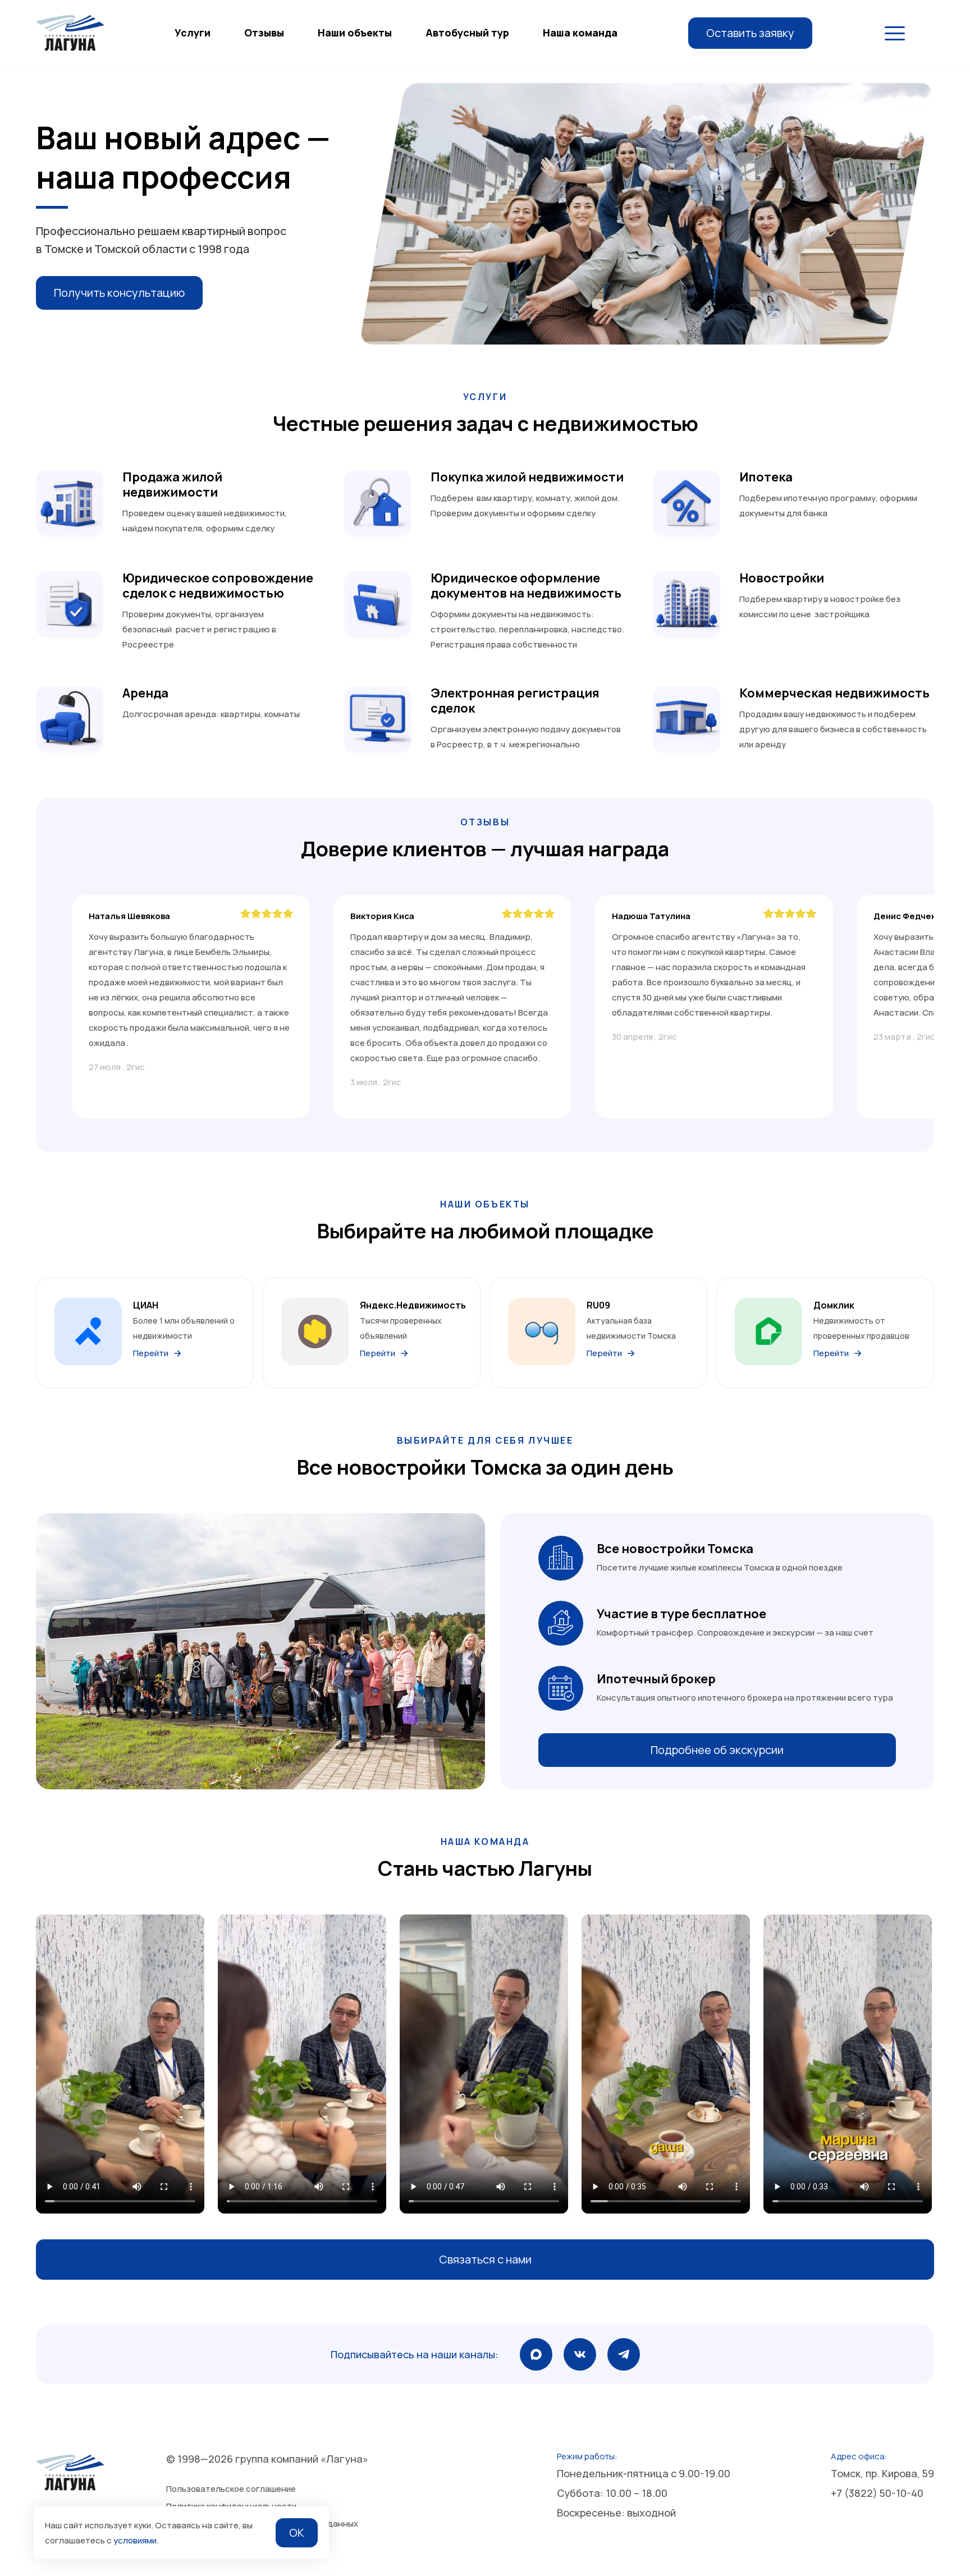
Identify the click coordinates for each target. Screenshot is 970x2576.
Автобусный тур (467, 33)
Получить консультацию (119, 293)
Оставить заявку (750, 33)
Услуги (193, 33)
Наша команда (580, 33)
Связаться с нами (485, 2259)
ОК (297, 2533)
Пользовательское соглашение (231, 2489)
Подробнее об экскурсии (717, 1750)
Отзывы (264, 33)
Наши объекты (355, 33)
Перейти (151, 1353)
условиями (135, 2540)
